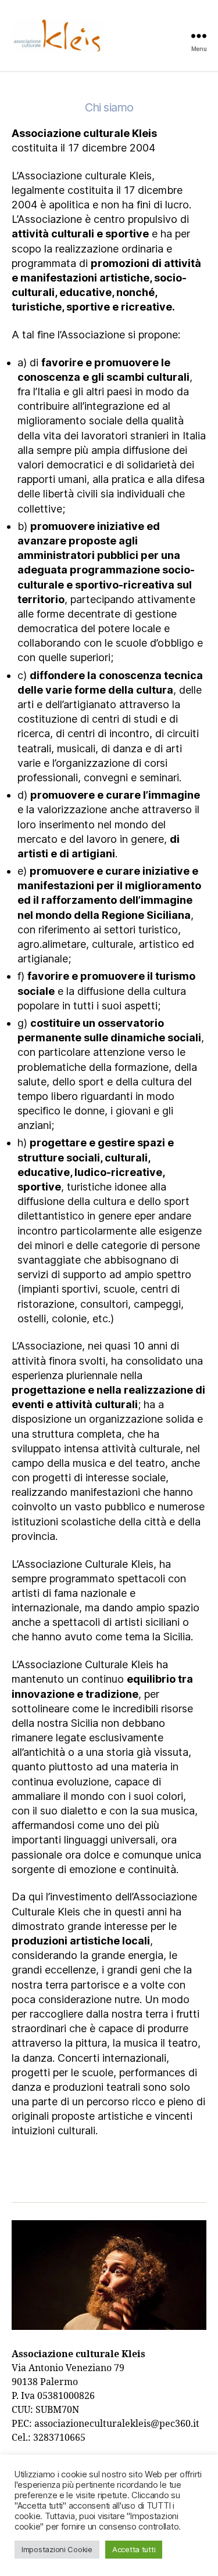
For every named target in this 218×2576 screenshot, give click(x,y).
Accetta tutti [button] (134, 2549)
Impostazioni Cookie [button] (57, 2549)
